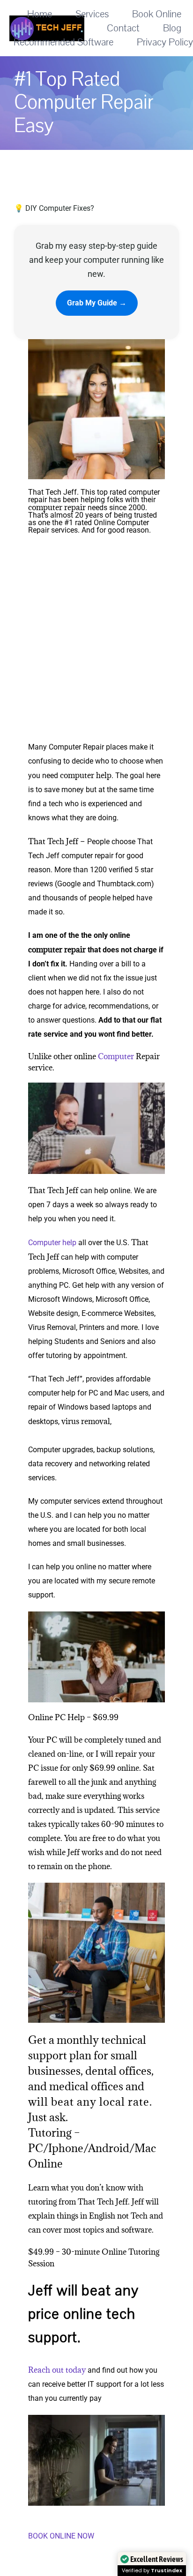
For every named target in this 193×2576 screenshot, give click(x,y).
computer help (86, 775)
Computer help (52, 1243)
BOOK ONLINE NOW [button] (61, 2536)
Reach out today (57, 2370)
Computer (116, 1056)
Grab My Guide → (97, 303)
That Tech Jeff (53, 841)
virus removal (86, 1421)
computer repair (57, 507)
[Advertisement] (96, 640)
